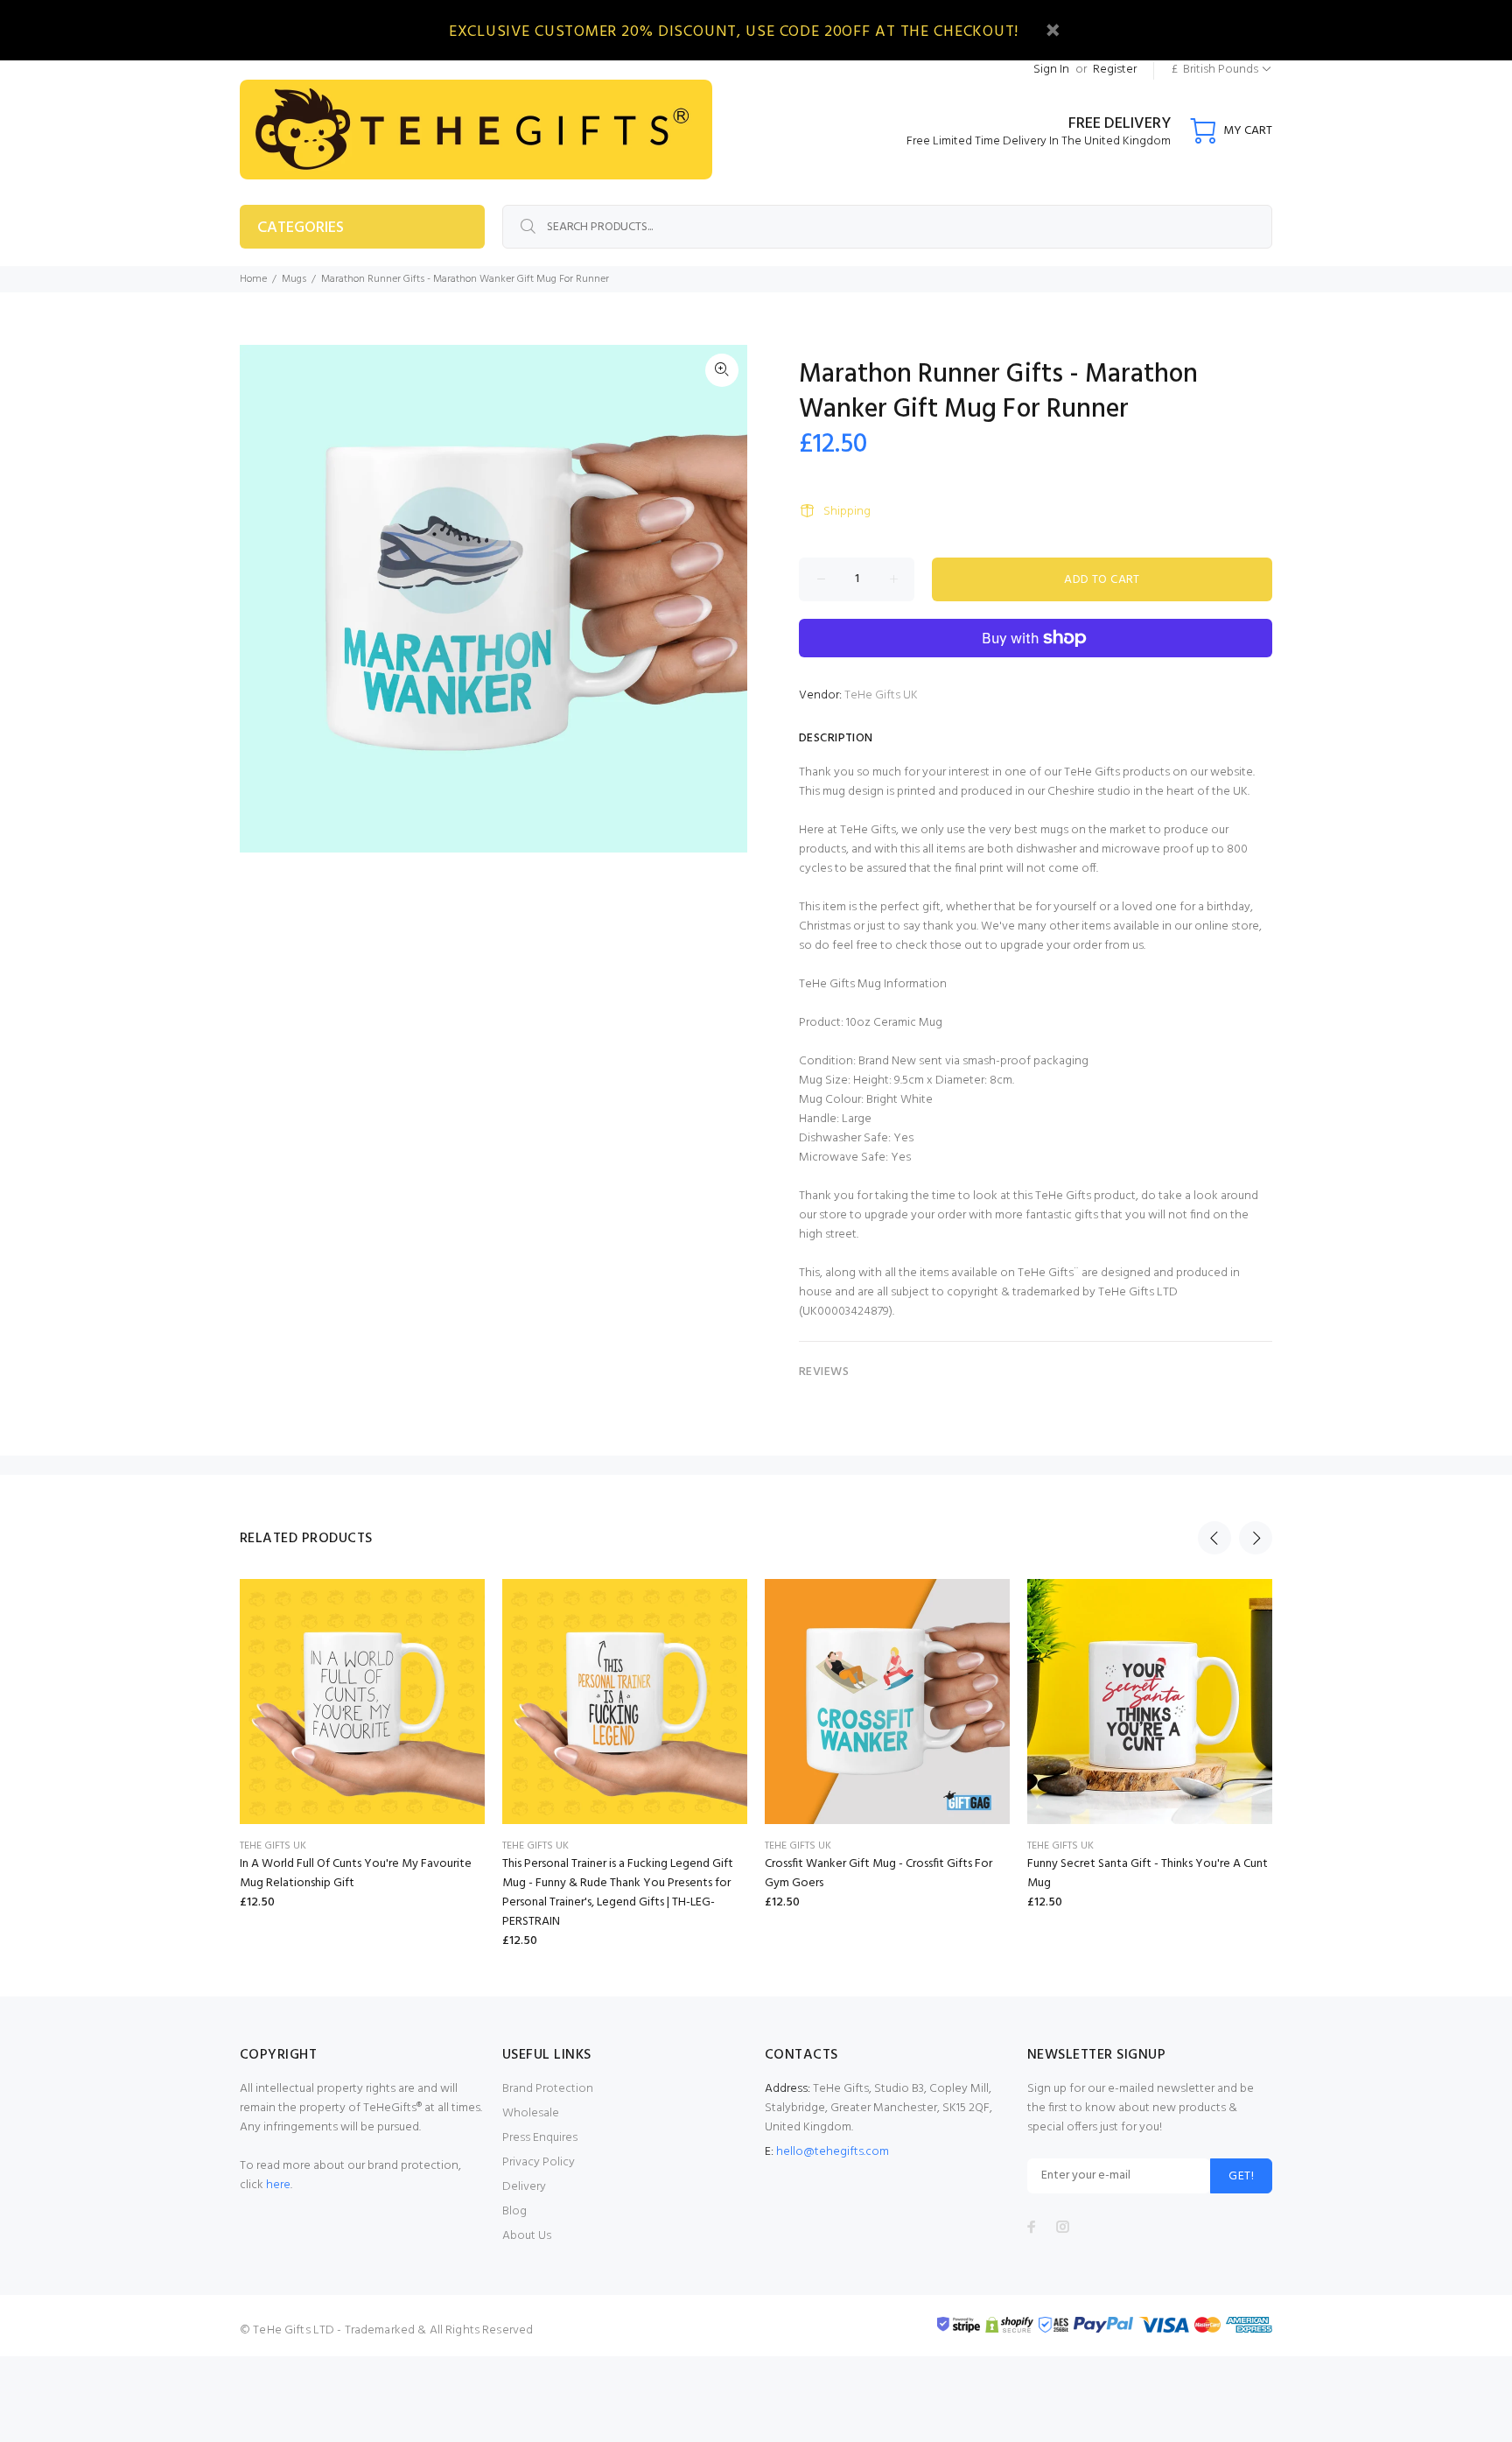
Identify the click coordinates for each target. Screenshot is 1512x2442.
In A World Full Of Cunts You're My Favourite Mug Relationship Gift (356, 1874)
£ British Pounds (1215, 70)
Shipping (847, 512)
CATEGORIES (301, 228)
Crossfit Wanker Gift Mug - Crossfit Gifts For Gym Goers (878, 1874)
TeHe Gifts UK (881, 695)
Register (1115, 70)
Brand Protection (548, 2089)
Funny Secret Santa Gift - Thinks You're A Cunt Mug (1148, 1874)
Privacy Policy (539, 2162)
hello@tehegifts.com (833, 2152)
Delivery (524, 2187)
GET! (1241, 2176)
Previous (1214, 1538)
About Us (527, 2236)
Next (1256, 1538)
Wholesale (531, 2113)
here (278, 2185)
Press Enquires (540, 2138)
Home (253, 279)
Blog (514, 2211)
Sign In (1051, 70)
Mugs (294, 279)
